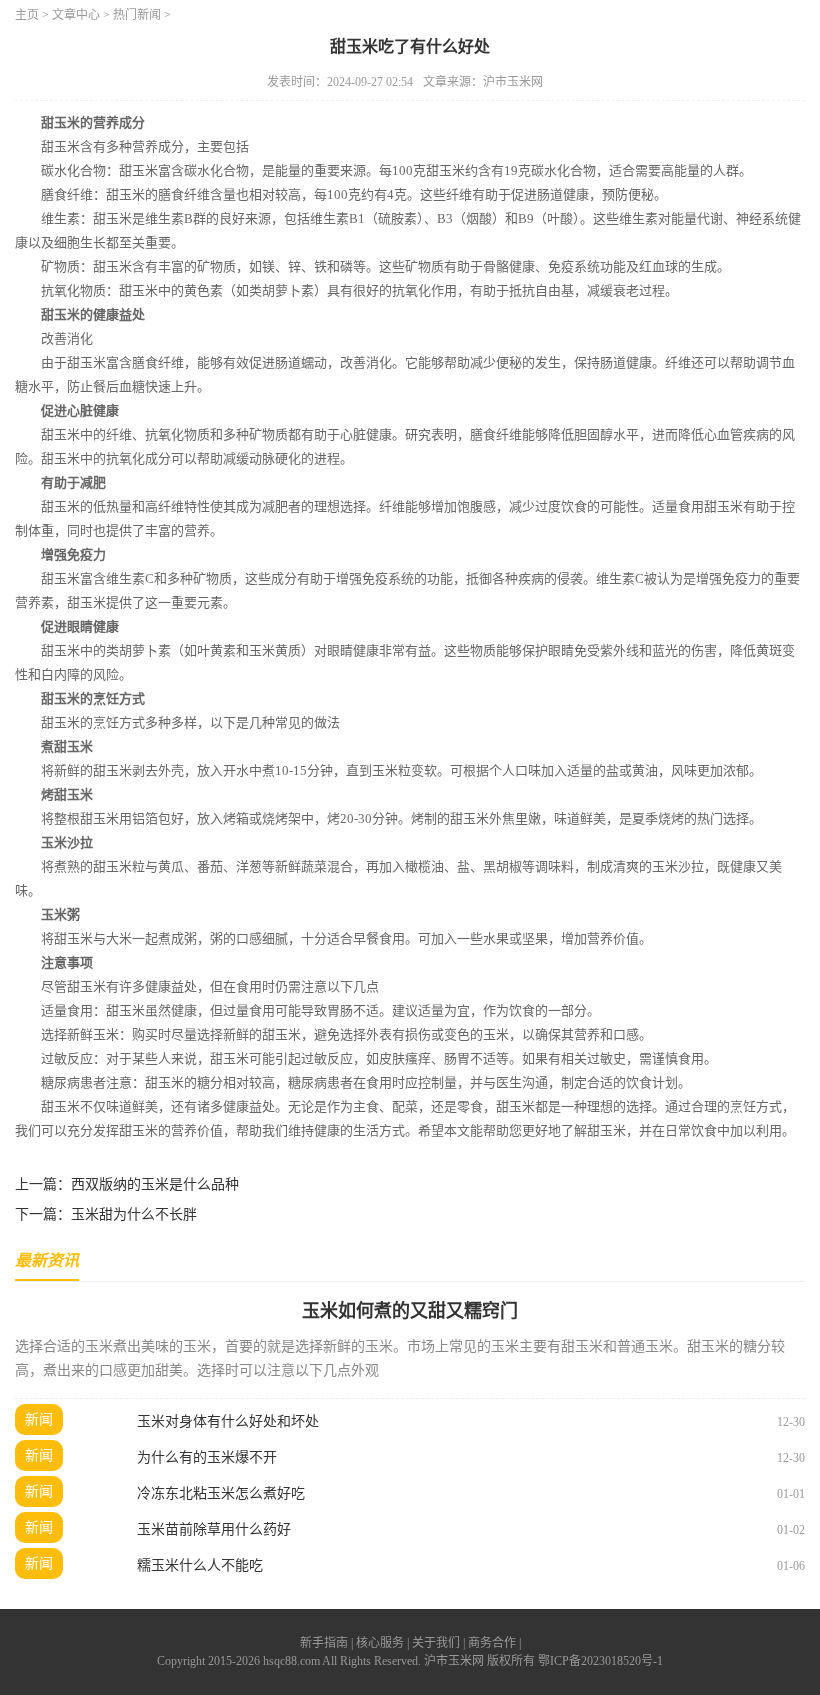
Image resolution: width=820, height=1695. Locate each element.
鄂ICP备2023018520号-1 (600, 1661)
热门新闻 (137, 15)
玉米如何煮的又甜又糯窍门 (410, 1311)
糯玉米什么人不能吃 (200, 1565)
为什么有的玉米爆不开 (207, 1457)
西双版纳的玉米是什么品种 (155, 1184)
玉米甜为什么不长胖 (134, 1214)
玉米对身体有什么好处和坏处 (228, 1421)
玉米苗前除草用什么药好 (214, 1529)
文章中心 (76, 15)
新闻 (39, 1419)
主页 (27, 15)
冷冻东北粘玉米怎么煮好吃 (221, 1493)
